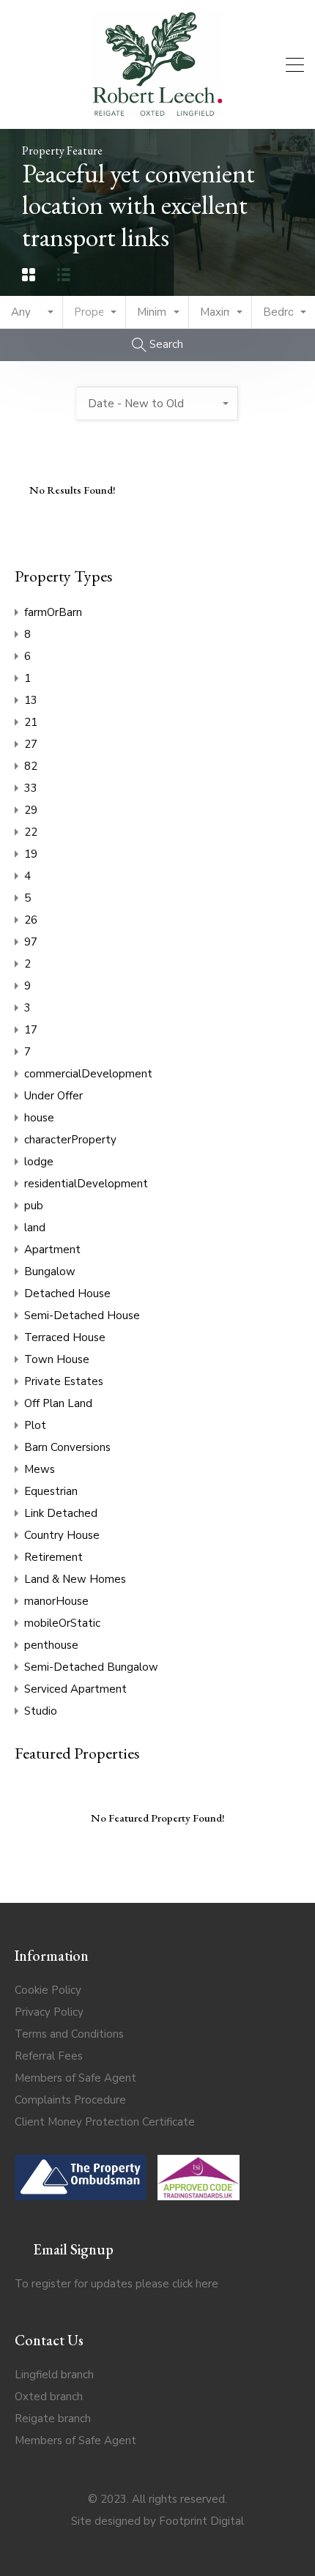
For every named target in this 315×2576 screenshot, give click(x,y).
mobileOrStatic (62, 1623)
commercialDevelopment (88, 1074)
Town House (57, 1359)
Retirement (53, 1557)
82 (31, 766)
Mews (40, 1469)
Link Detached (61, 1513)
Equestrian (51, 1491)
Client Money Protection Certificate (105, 2122)
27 (31, 744)
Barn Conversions (67, 1447)
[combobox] (31, 312)
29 (31, 810)
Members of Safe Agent (75, 2078)
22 (31, 832)
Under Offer (53, 1096)
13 (31, 700)
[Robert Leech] (157, 111)
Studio (41, 1711)
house (39, 1118)
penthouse (51, 1645)
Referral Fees (49, 2056)
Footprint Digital (201, 2521)
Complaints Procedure (70, 2100)
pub (34, 1206)
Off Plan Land (58, 1403)
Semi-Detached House (82, 1315)
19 (31, 854)
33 (31, 788)
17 (31, 1030)
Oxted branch (49, 2397)
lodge (39, 1162)
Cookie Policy (48, 1990)
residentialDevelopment (86, 1184)
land (35, 1228)
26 (31, 920)
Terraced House (65, 1337)
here (207, 2284)
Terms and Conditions (69, 2034)
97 (31, 942)
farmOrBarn (53, 612)
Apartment (52, 1250)
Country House (62, 1535)
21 (31, 722)
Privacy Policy (49, 2012)
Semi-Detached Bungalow (91, 1667)
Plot (35, 1425)
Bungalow (50, 1272)
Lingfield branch (54, 2375)
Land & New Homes (75, 1579)
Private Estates (64, 1381)
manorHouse (56, 1601)
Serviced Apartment (75, 1689)
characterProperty (70, 1140)
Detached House (67, 1293)
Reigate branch (53, 2419)
